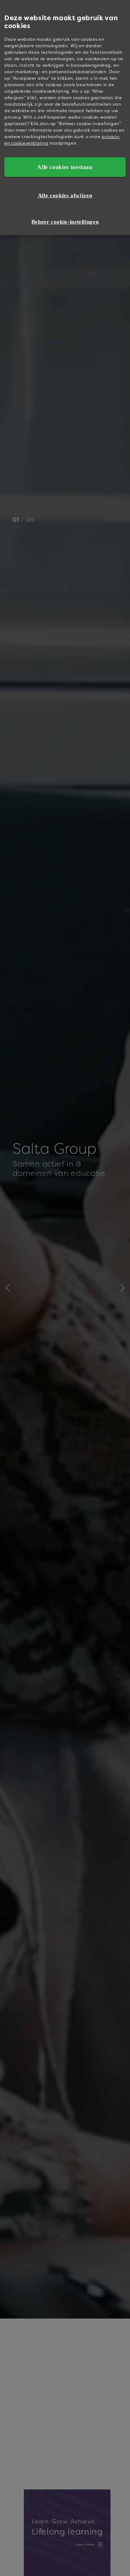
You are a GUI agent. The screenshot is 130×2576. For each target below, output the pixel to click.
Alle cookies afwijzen (65, 195)
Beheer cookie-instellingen (65, 222)
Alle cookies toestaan (65, 167)
